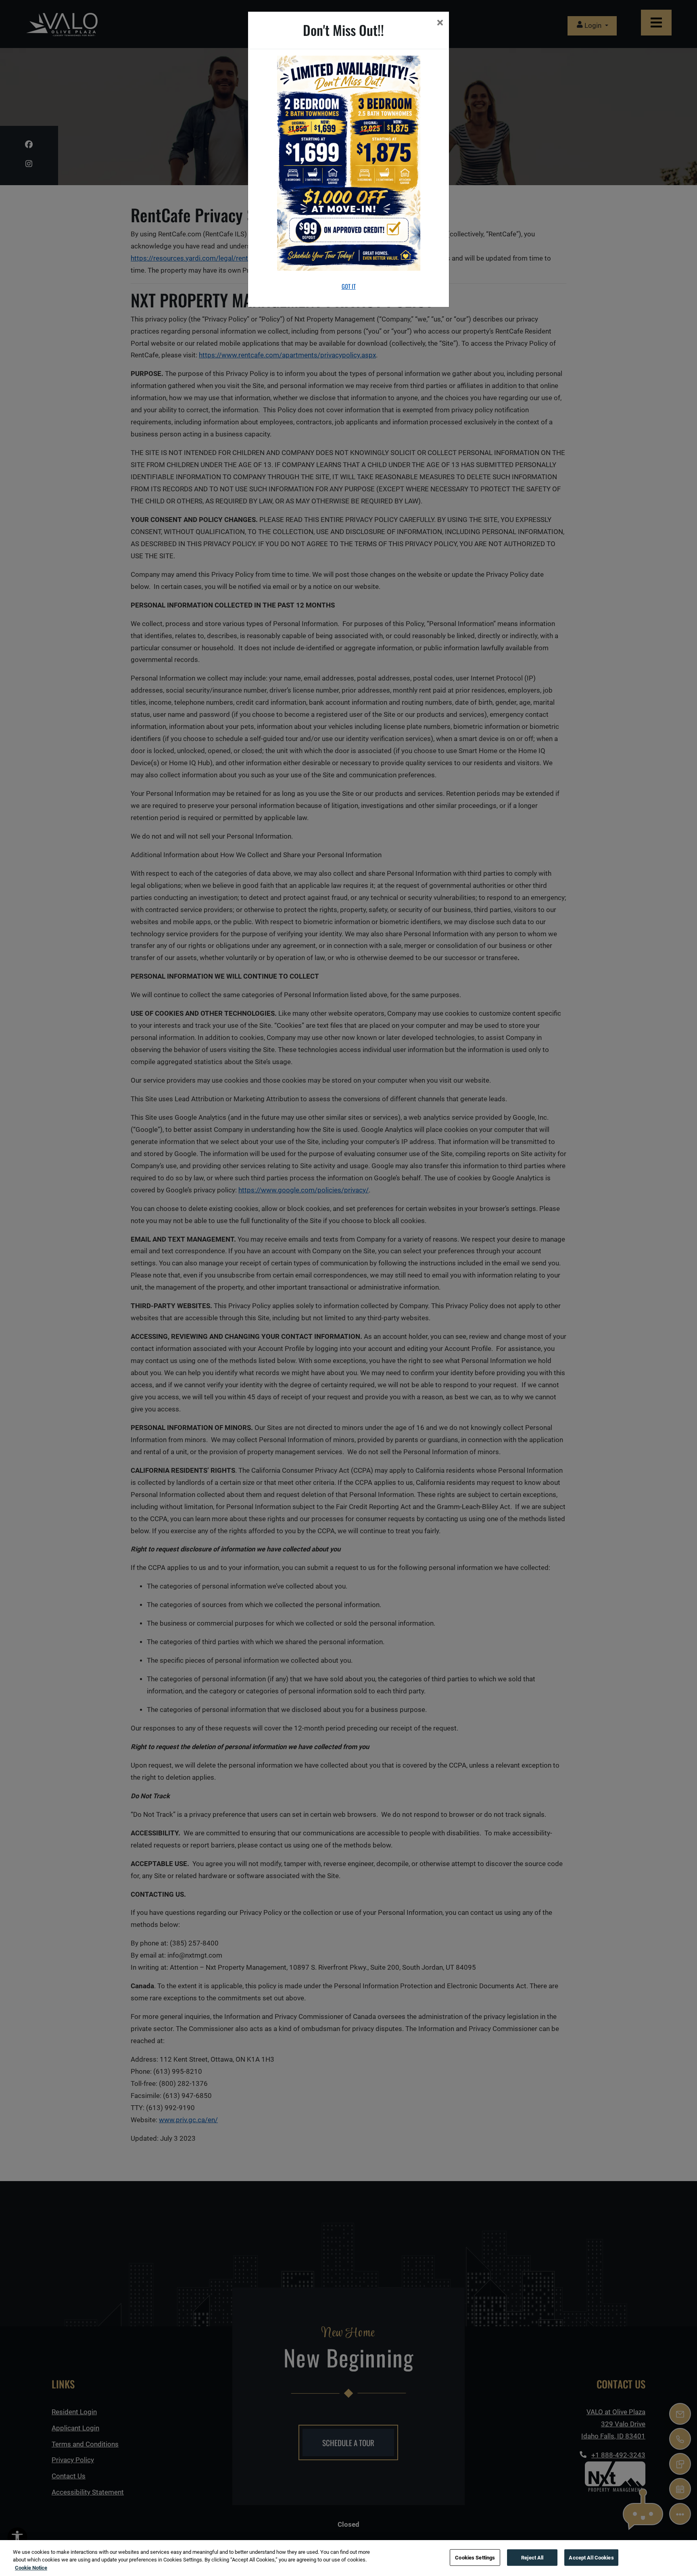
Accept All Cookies (591, 2557)
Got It (349, 286)
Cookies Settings (475, 2557)
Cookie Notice (31, 2568)
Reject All (532, 2557)
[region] (348, 2558)
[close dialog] (440, 24)
